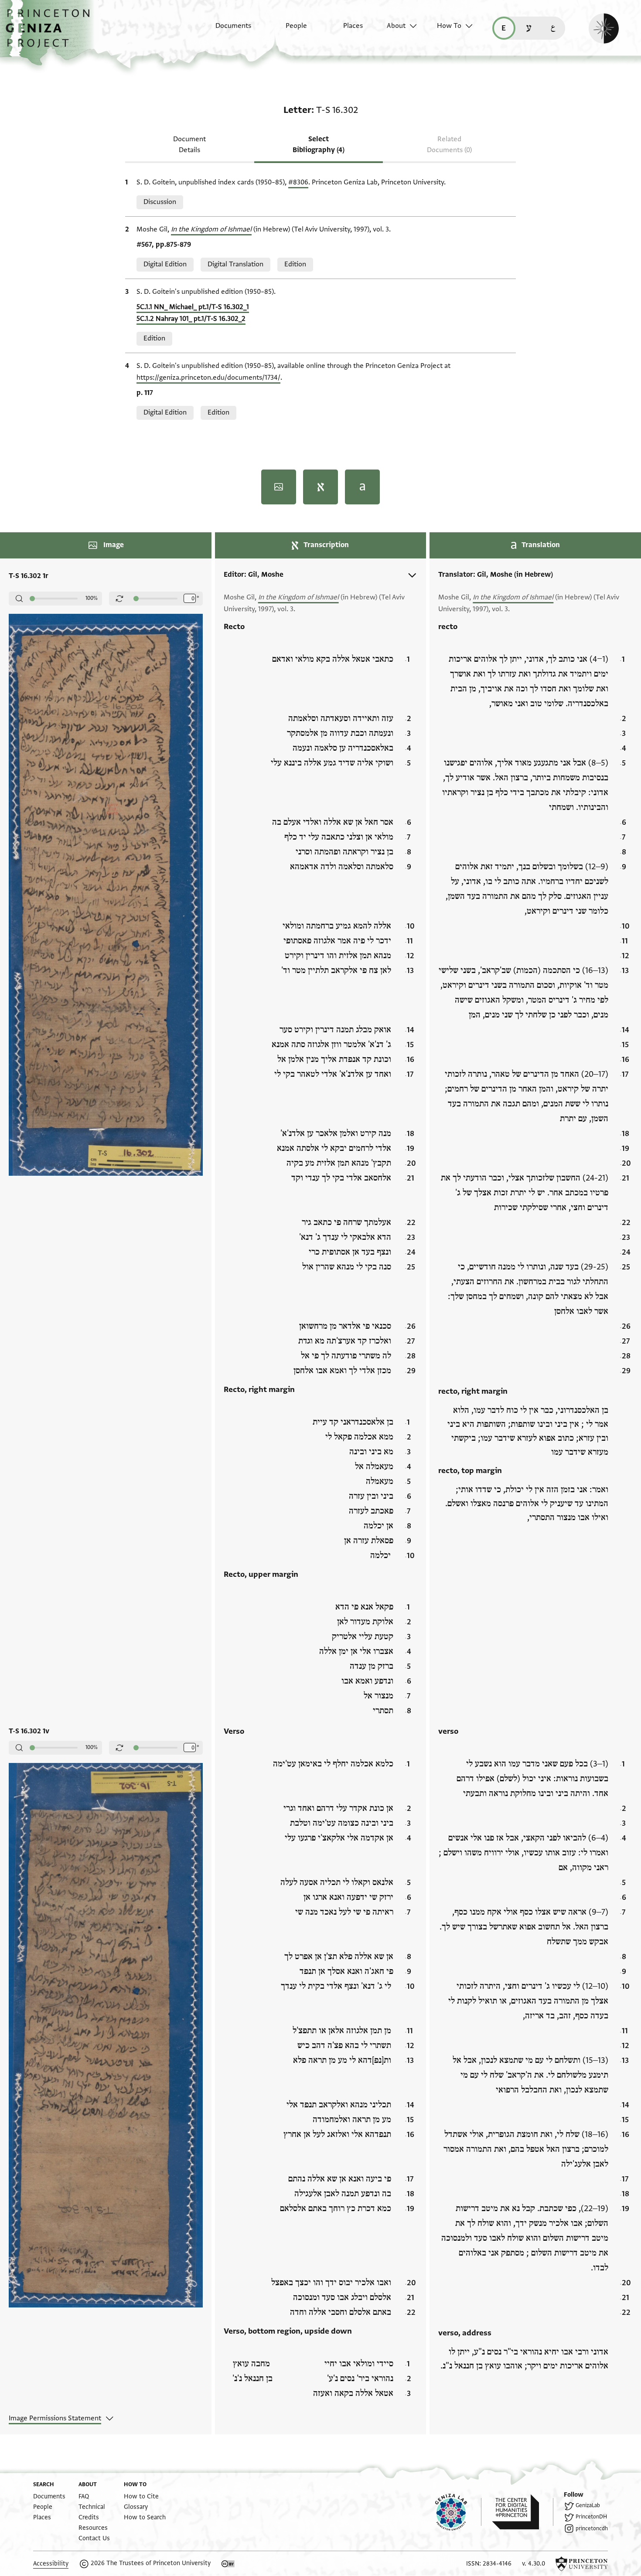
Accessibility (51, 2564)
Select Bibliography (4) (319, 145)
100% (92, 598)
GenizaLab (588, 2505)
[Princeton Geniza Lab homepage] (458, 2512)
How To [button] (449, 26)
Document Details (189, 145)
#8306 (298, 182)
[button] (51, 33)
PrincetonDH (591, 2517)
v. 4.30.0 (534, 2564)
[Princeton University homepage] (582, 2564)
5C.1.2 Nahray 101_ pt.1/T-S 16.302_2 (191, 319)
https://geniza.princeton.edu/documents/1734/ (208, 378)
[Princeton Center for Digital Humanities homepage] (523, 2512)
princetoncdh (592, 2528)
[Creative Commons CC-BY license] (228, 2564)
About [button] (396, 26)
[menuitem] (226, 30)
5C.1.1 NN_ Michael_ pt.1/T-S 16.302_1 (193, 307)
